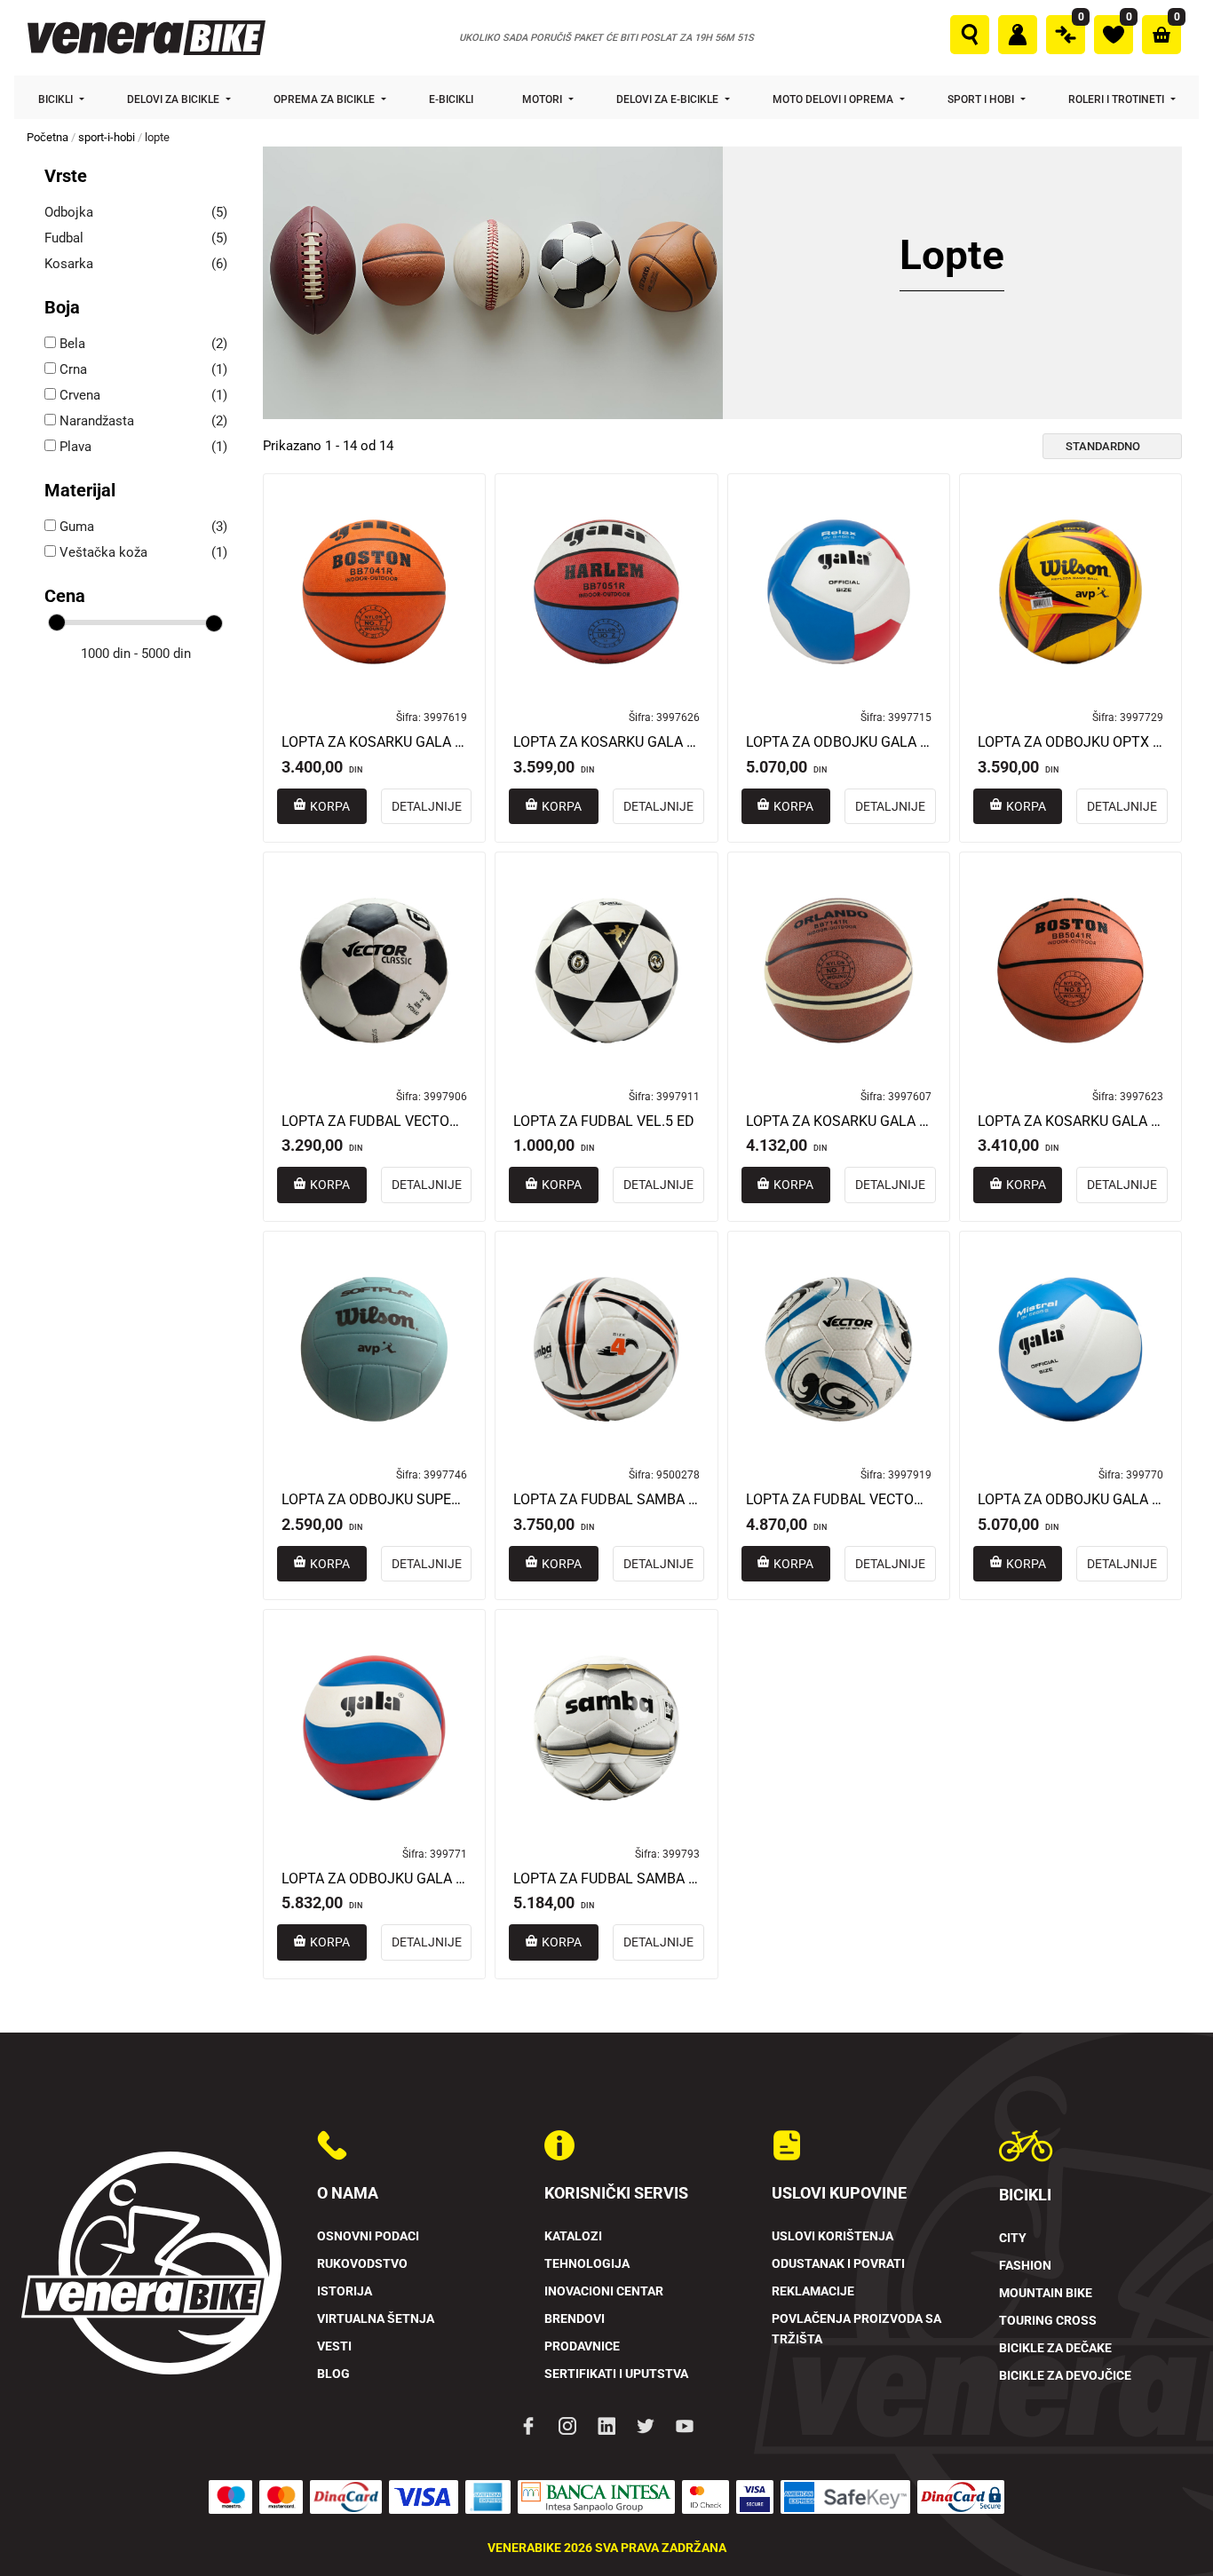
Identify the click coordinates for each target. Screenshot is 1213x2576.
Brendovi (575, 2319)
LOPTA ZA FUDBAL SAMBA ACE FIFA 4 (606, 1500)
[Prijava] (1018, 35)
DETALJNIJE (427, 806)
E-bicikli (452, 99)
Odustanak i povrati (838, 2264)
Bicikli (57, 99)
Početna (48, 137)
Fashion (1025, 2266)
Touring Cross (1048, 2321)
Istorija (345, 2291)
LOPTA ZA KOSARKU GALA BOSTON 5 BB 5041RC (1070, 1122)
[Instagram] (567, 2425)
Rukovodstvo (362, 2264)
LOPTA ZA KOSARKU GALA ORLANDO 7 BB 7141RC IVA (839, 1122)
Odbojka (69, 212)
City (1013, 2238)
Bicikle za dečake (1055, 2348)
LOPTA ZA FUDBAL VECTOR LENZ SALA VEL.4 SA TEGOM (839, 1500)
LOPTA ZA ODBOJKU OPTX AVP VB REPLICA (1070, 742)
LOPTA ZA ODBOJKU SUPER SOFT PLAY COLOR (374, 1500)
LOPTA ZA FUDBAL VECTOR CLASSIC (374, 1122)
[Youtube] (685, 2425)
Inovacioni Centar (604, 2291)
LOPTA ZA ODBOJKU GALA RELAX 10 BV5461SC (839, 742)
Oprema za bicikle (325, 99)
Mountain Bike (1046, 2293)
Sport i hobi (982, 99)
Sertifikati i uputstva (616, 2374)
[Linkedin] (606, 2425)
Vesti (334, 2346)
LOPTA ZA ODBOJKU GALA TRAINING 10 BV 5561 (374, 1879)
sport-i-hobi (107, 137)
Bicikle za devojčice (1065, 2376)
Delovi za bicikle (174, 99)
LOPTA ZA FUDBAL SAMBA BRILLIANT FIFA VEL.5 (606, 1879)
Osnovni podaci (368, 2236)
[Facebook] (528, 2425)
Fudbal (64, 238)
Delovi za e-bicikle (669, 99)
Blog (333, 2374)
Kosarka (69, 264)
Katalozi (573, 2236)
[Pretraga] (970, 35)
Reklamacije (813, 2291)
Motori (543, 99)
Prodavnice (582, 2346)
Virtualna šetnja (376, 2319)
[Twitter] (646, 2425)
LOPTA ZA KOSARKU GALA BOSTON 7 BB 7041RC (374, 742)
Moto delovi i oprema (834, 99)
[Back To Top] (1165, 2528)
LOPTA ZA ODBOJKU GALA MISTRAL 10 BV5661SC (1070, 1500)
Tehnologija (587, 2264)
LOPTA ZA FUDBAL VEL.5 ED (604, 1122)
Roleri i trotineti (1118, 99)
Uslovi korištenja (832, 2236)
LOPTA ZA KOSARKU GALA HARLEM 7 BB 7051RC (606, 742)
